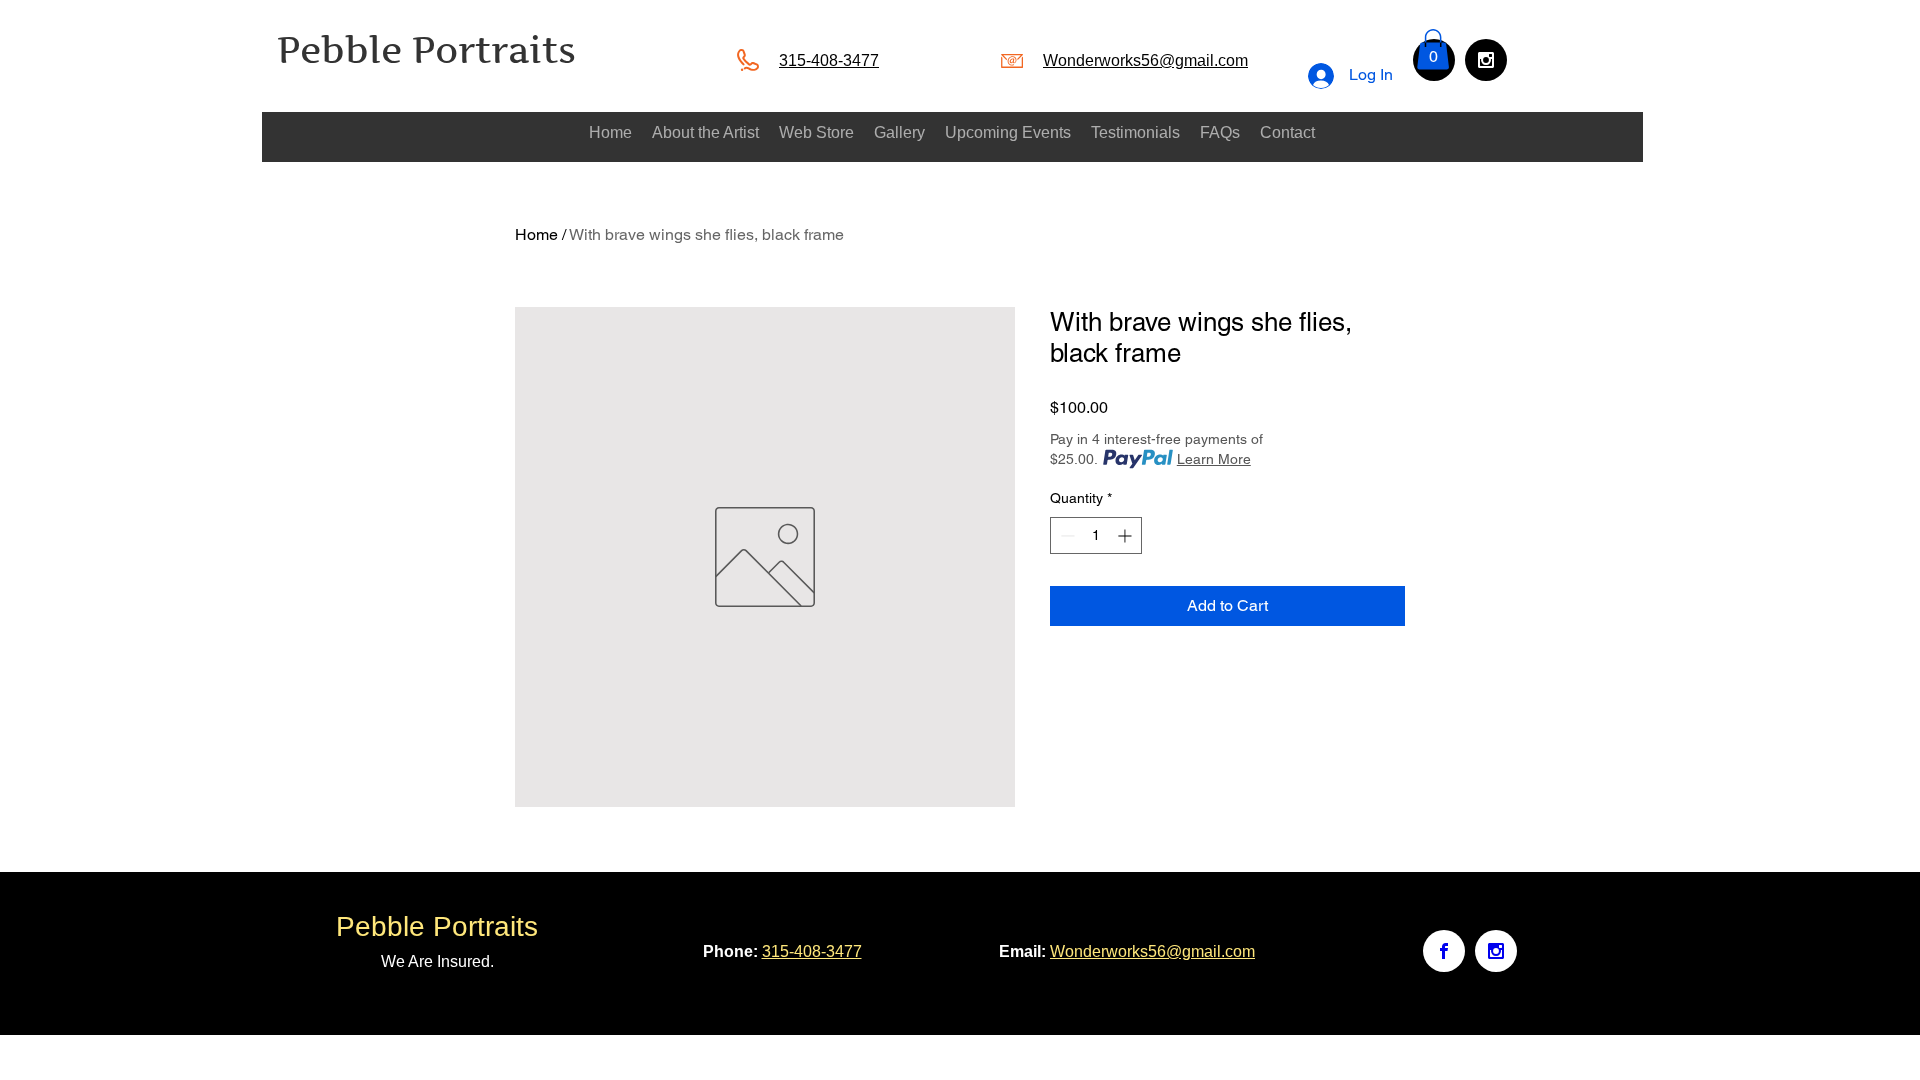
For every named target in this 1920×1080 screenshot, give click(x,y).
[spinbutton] (1096, 535)
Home (536, 234)
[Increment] (1126, 535)
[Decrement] (1065, 535)
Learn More (1214, 459)
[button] (1433, 49)
